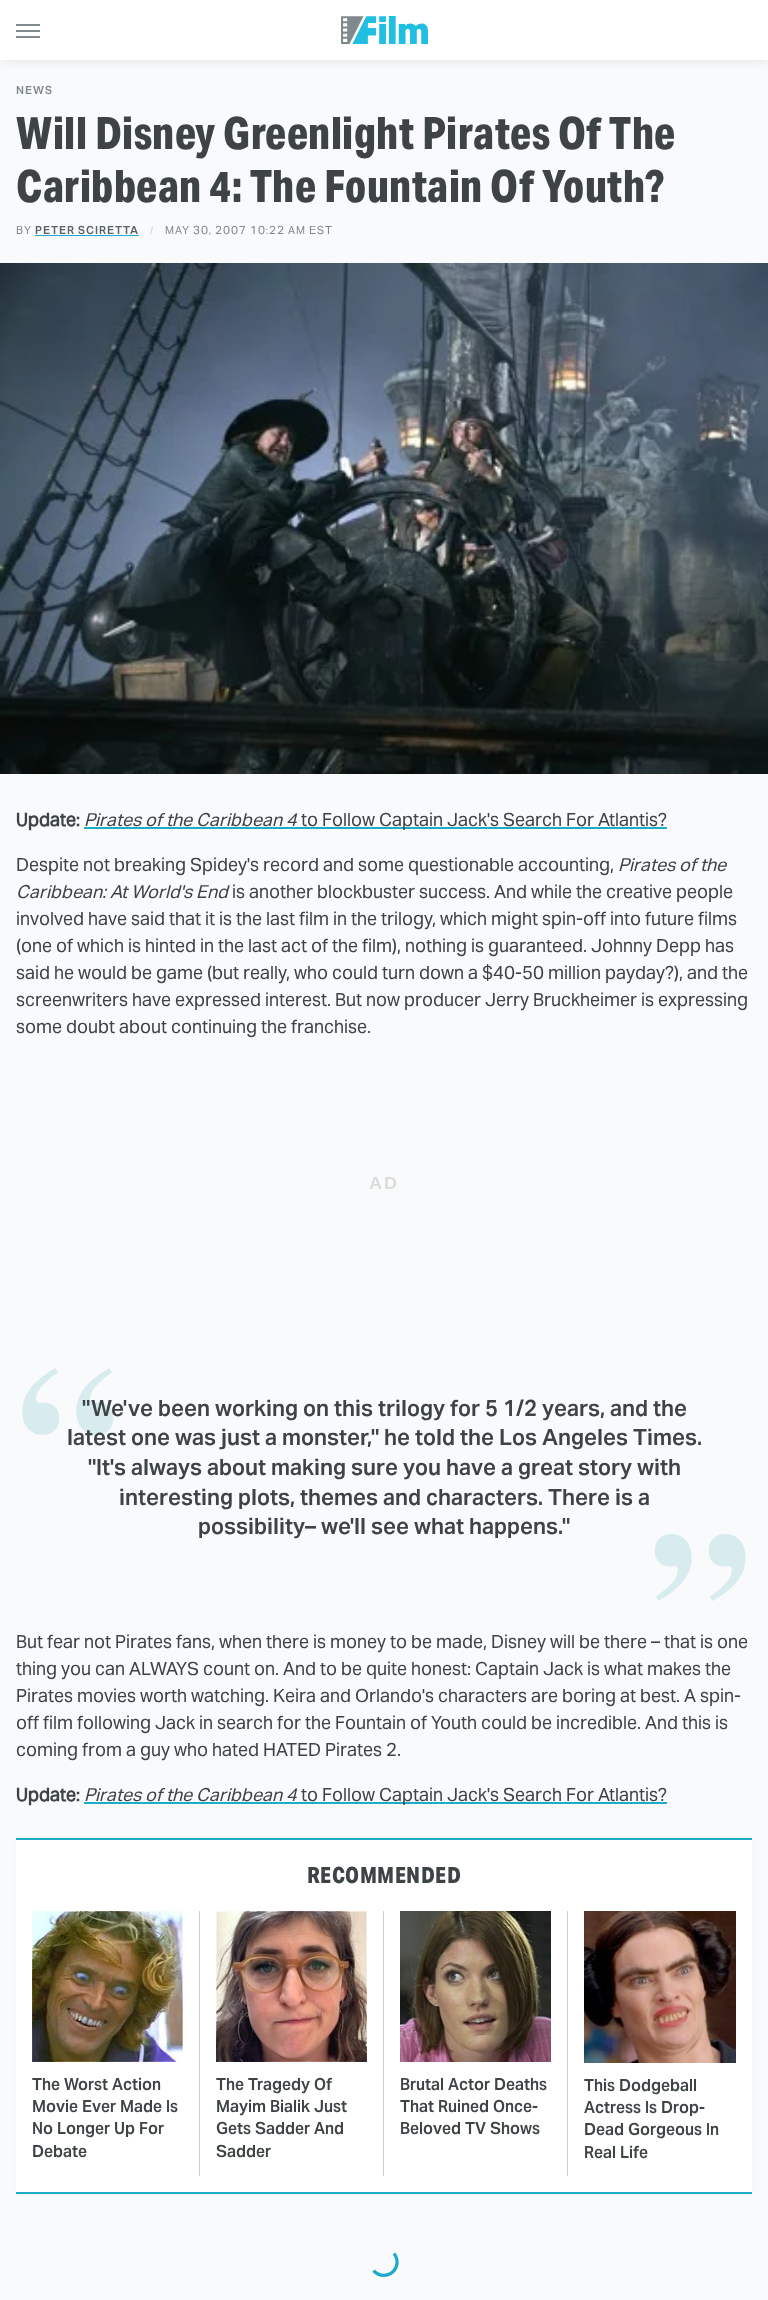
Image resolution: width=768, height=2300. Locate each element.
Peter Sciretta (87, 230)
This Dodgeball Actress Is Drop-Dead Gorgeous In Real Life (651, 2119)
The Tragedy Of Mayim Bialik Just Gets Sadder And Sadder (281, 2118)
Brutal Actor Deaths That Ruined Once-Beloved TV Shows (473, 2107)
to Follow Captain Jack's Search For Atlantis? (375, 819)
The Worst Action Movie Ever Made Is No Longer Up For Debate (105, 2118)
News (34, 90)
